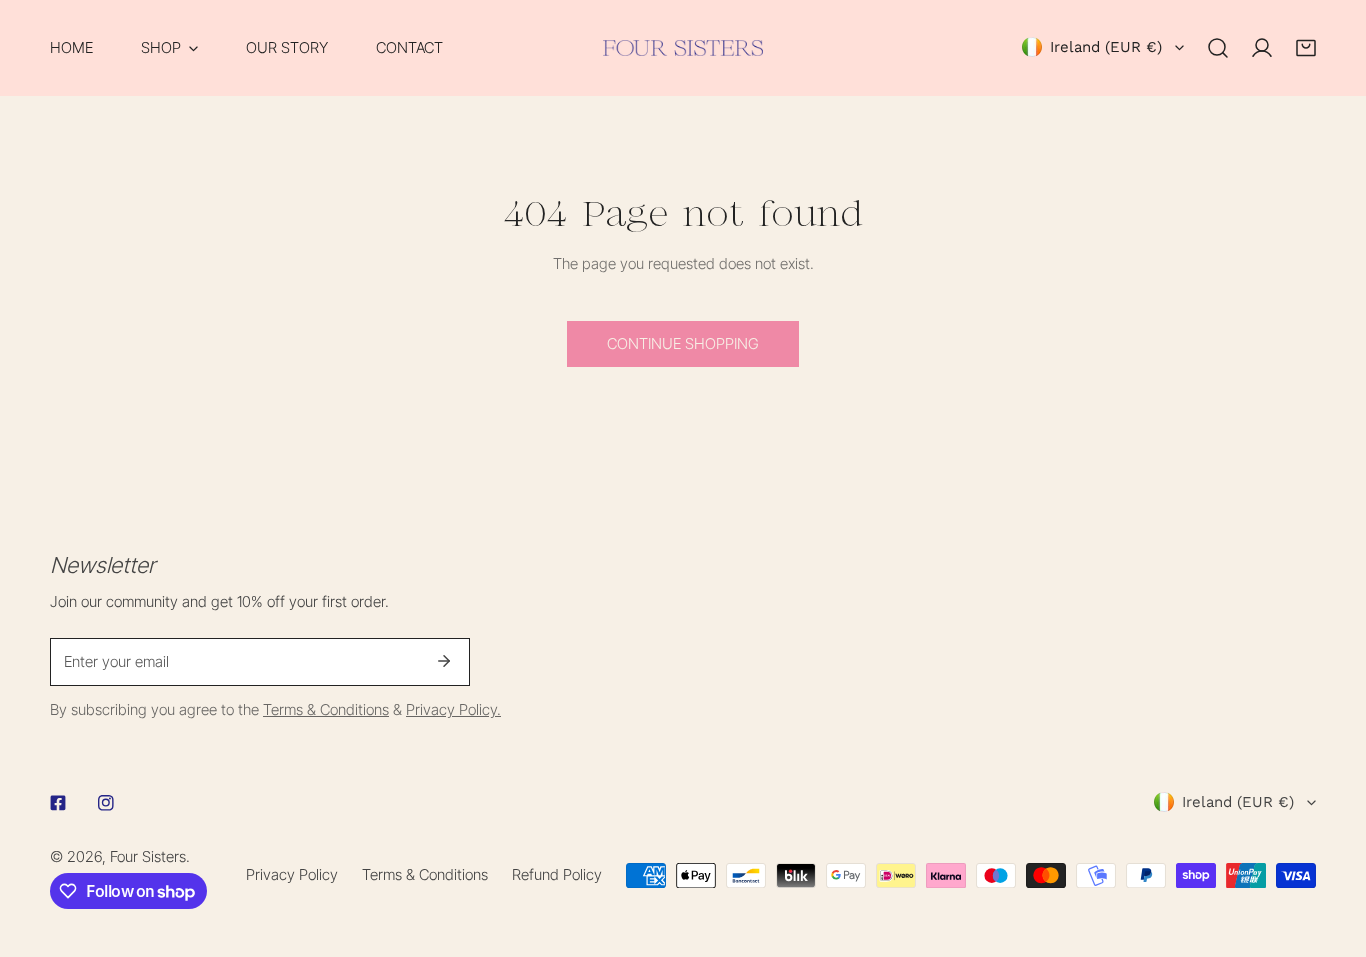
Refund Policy (557, 874)
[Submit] (444, 661)
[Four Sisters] (683, 48)
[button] (169, 48)
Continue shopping (683, 343)
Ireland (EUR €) (1106, 47)
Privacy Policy (292, 874)
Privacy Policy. (453, 709)
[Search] (1218, 48)
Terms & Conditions (326, 709)
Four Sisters (148, 856)
